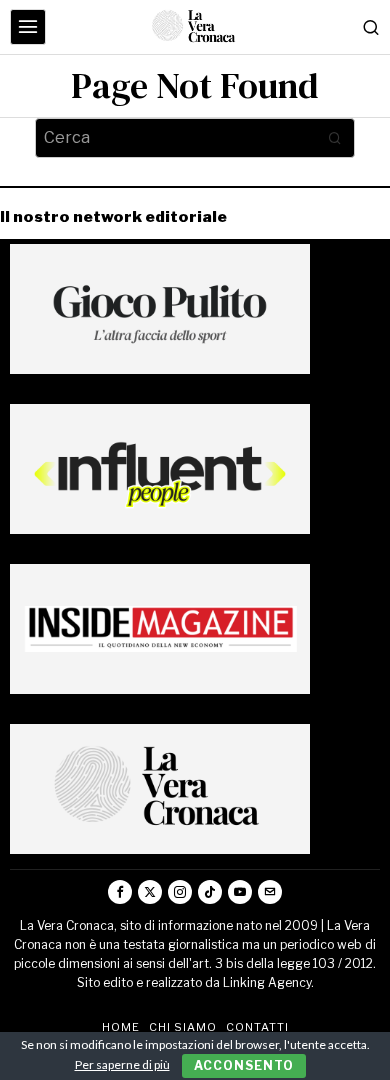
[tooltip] (120, 892)
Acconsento (244, 1065)
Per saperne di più (122, 1064)
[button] (335, 138)
